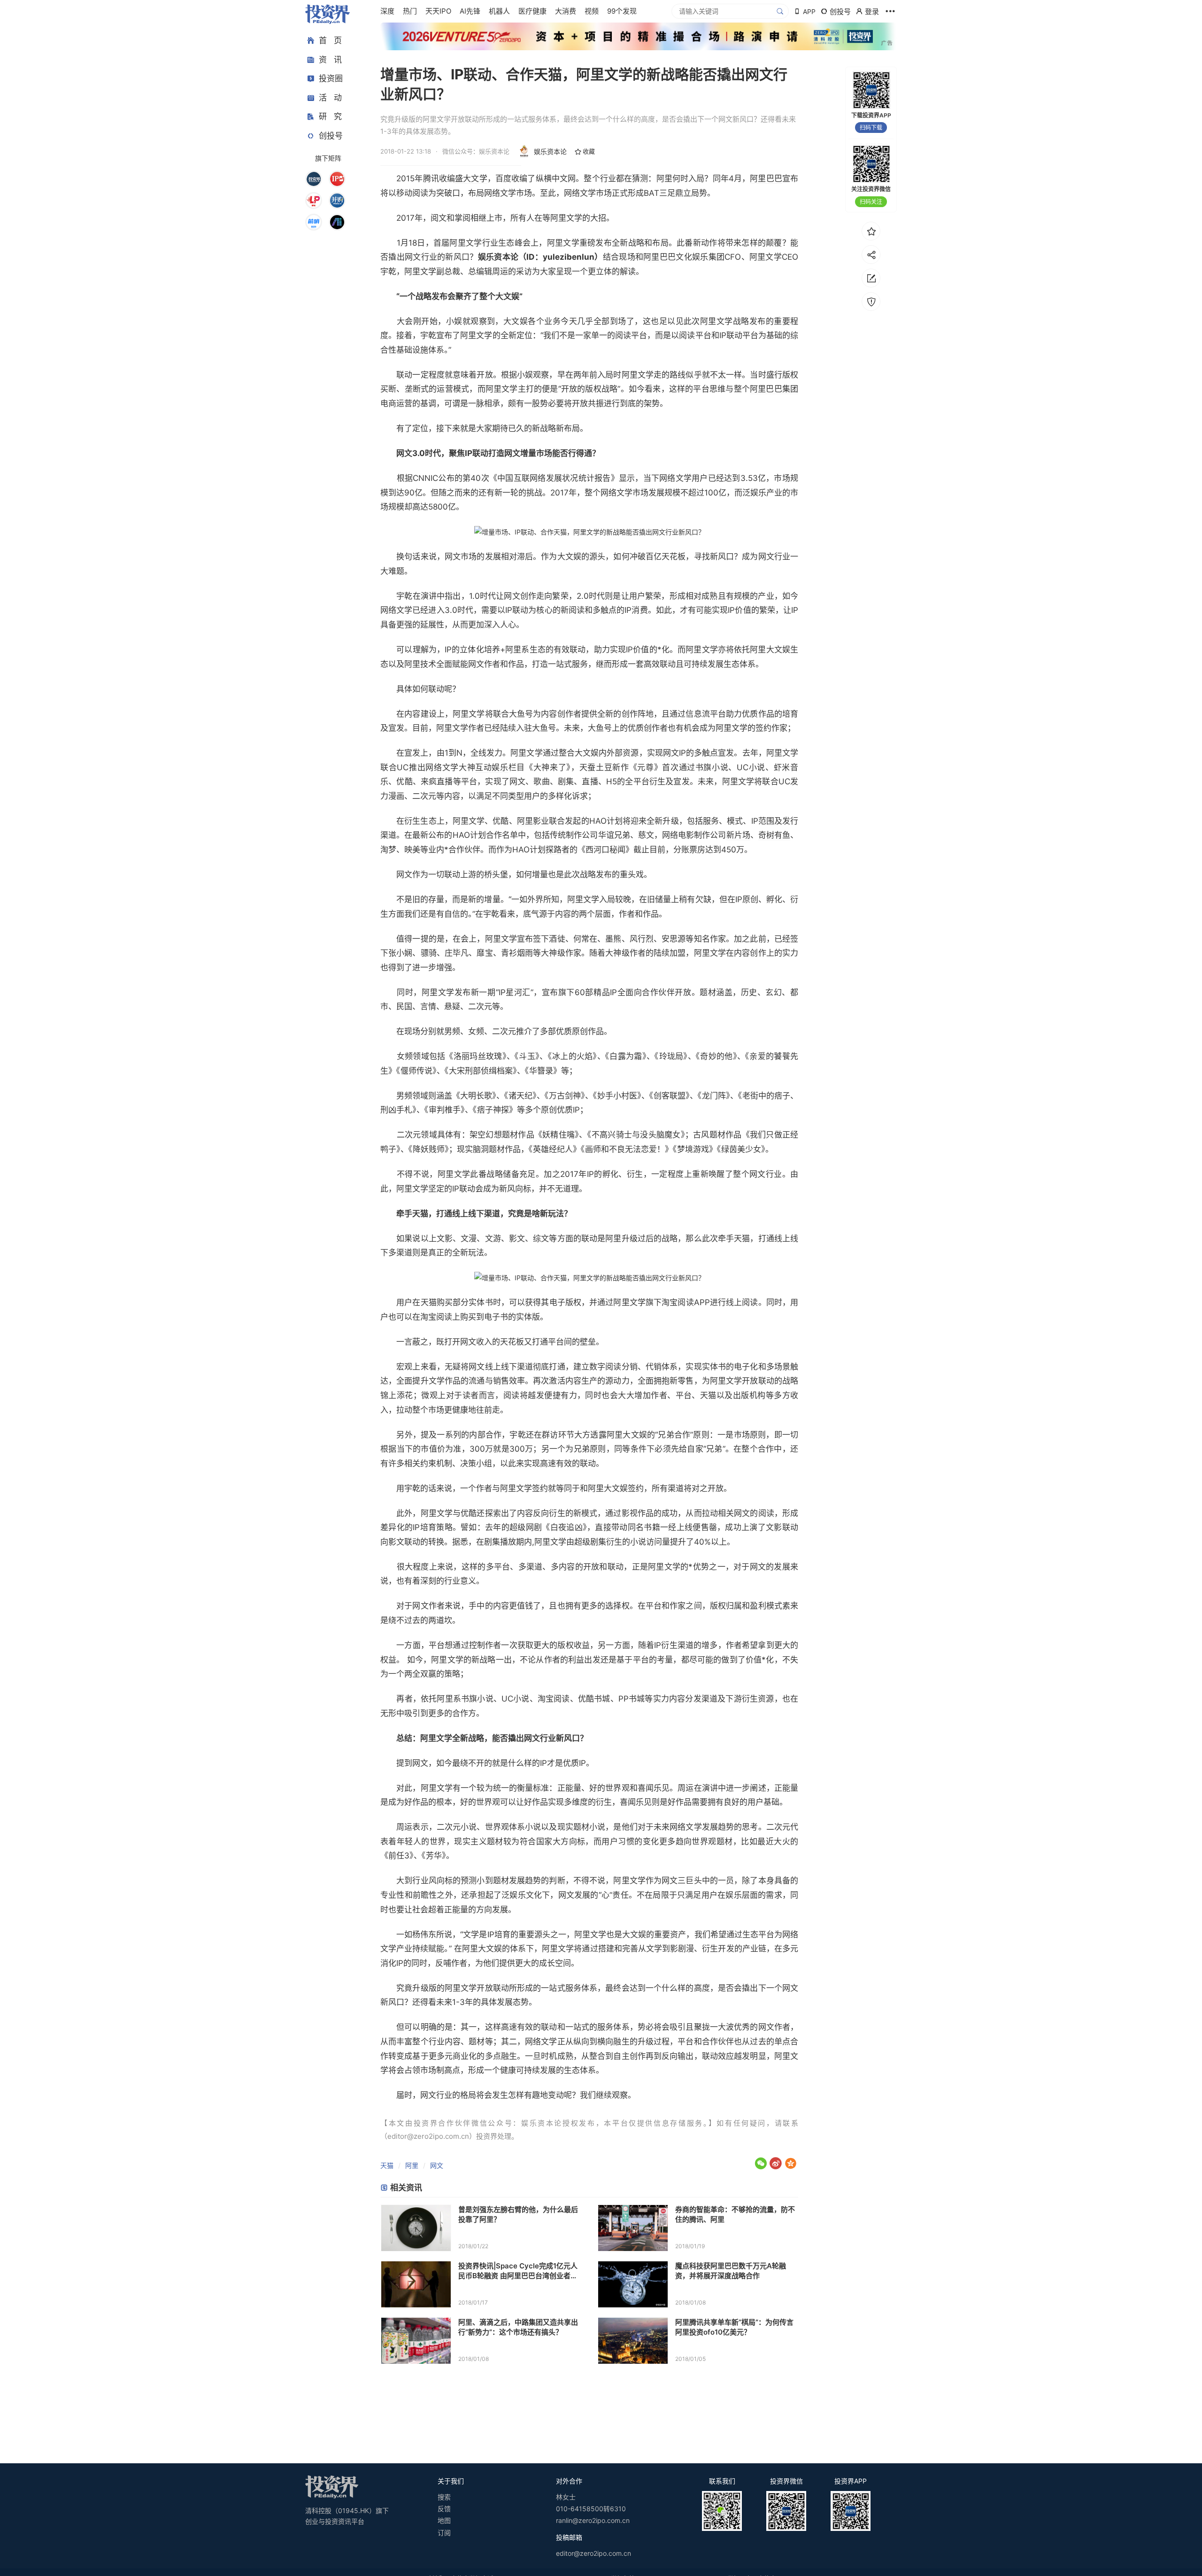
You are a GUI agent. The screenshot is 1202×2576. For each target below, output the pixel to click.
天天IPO (438, 11)
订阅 (444, 2533)
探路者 (558, 850)
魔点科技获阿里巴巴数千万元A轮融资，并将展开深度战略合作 (731, 2271)
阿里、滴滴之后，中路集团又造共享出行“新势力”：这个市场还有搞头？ (518, 2327)
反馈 (444, 2509)
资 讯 (330, 60)
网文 (437, 2165)
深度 (387, 11)
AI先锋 (470, 11)
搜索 (444, 2497)
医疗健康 (532, 11)
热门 (410, 11)
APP (809, 12)
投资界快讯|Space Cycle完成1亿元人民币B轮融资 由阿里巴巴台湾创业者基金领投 (518, 2271)
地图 (444, 2520)
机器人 (499, 11)
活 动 (330, 98)
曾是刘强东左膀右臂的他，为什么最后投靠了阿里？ (518, 2214)
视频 (592, 11)
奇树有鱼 (774, 835)
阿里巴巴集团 (774, 389)
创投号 (331, 136)
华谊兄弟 (614, 835)
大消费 (566, 11)
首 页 (330, 40)
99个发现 (622, 11)
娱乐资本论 (550, 151)
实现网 (659, 753)
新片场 (738, 835)
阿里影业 (533, 821)
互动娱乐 (492, 767)
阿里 (412, 2165)
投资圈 (331, 78)
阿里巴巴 (766, 178)
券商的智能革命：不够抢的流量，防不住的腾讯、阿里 (735, 2214)
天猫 (387, 2165)
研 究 (330, 116)
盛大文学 (471, 178)
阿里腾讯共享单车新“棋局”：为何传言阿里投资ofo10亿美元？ (734, 2327)
